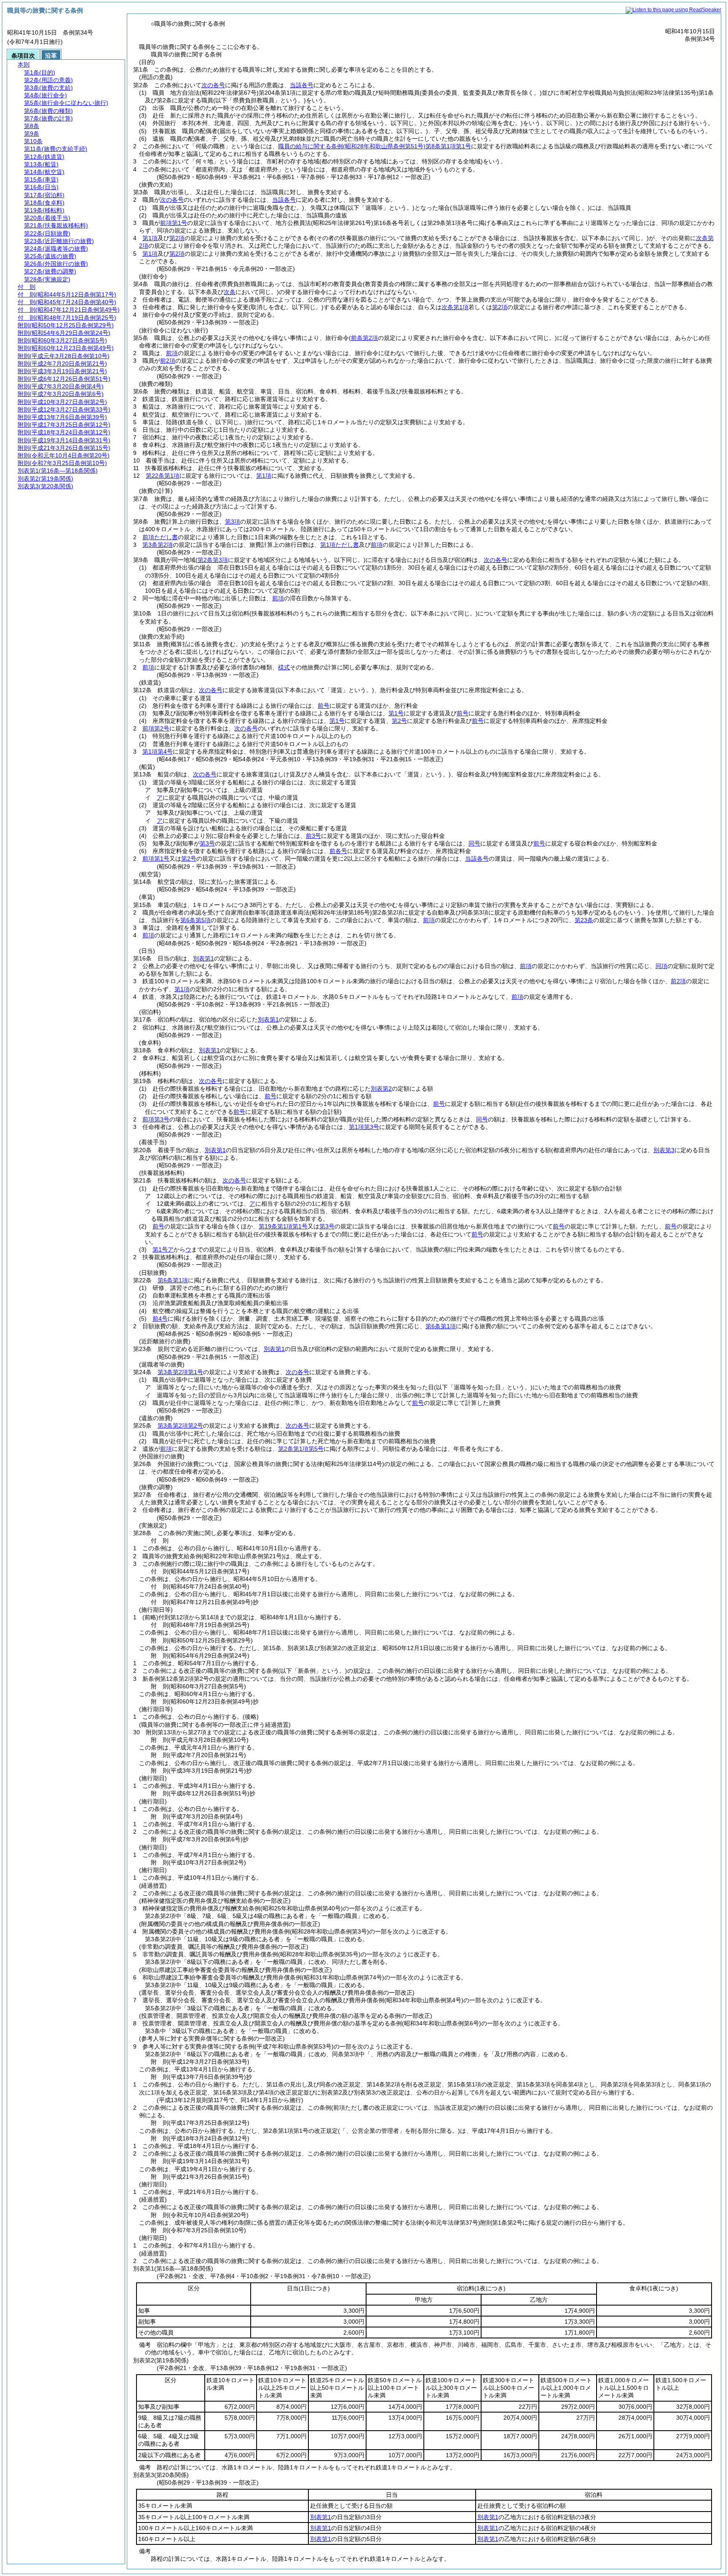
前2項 (168, 361)
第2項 (177, 238)
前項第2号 (156, 728)
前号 (324, 706)
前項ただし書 (160, 537)
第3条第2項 (158, 545)
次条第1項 (455, 307)
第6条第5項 (195, 920)
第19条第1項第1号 (283, 1226)
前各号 (338, 851)
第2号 (399, 721)
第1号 (396, 713)
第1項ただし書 (340, 545)
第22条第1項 (163, 476)
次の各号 (213, 85)
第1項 (150, 238)
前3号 (313, 836)
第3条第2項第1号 (180, 1372)
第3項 (233, 522)
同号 (474, 843)
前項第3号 (156, 1119)
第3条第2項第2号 (180, 1426)
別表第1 (203, 958)
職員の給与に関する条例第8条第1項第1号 (375, 146)
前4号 (160, 1319)
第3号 (207, 843)
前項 (172, 353)
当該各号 (302, 85)
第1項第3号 (364, 1127)
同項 (661, 966)
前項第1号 (174, 223)
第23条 (584, 920)
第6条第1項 (173, 1280)
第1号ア (163, 1249)
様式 (284, 667)
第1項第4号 (158, 752)
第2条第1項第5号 (301, 1449)
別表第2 (381, 1089)
